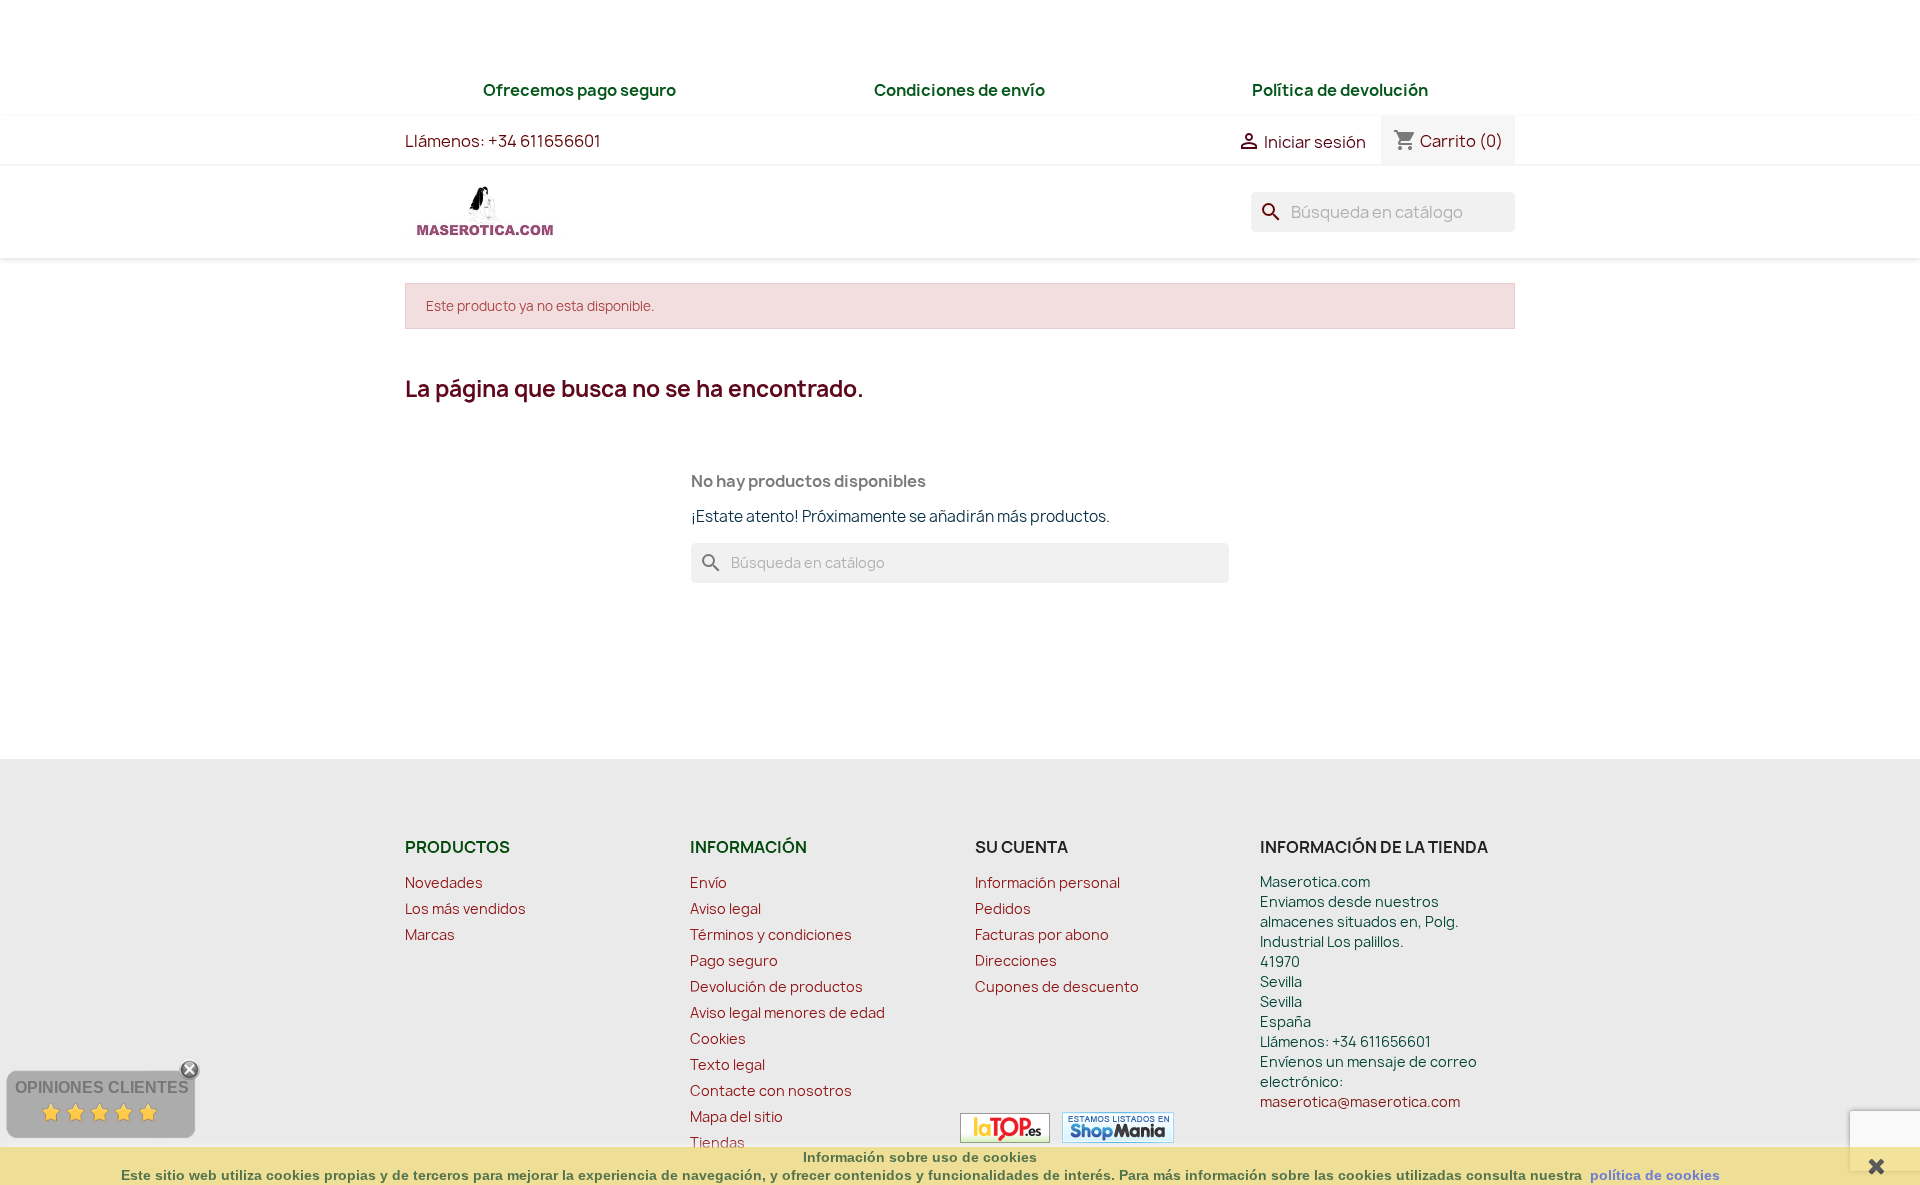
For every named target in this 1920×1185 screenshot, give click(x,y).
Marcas (430, 934)
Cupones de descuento (1057, 986)
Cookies (718, 1038)
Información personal (1047, 882)
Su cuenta (1021, 847)
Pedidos (1003, 908)
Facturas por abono (1042, 934)
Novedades (444, 882)
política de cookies (1655, 1175)
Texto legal (727, 1064)
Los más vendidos (465, 908)
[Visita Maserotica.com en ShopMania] (1113, 1126)
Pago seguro (734, 960)
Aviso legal (725, 908)
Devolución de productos (776, 986)
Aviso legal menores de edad (787, 1012)
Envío (708, 882)
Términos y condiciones (771, 934)
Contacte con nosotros (771, 1090)
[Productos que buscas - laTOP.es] (1005, 1126)
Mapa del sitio (736, 1116)
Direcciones (1016, 960)
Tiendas (717, 1142)
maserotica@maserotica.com (1360, 1101)
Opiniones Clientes (102, 1087)
